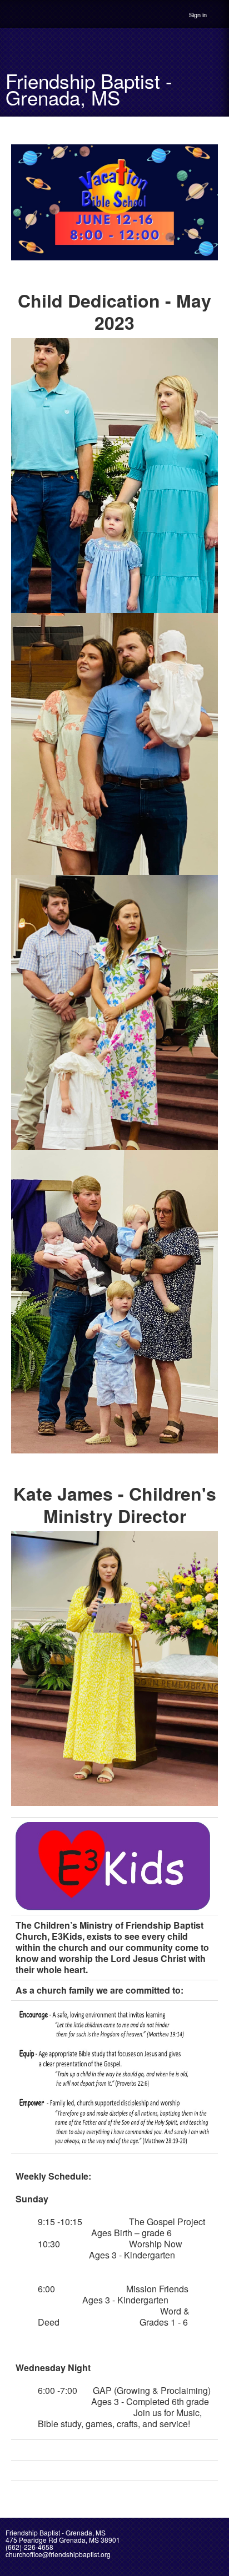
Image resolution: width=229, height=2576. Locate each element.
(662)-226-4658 (29, 2547)
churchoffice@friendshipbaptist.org (58, 2554)
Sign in (198, 14)
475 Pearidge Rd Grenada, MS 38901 (63, 2540)
